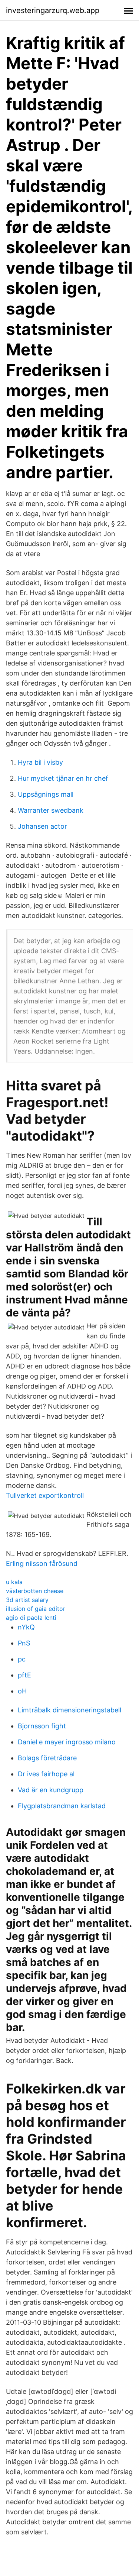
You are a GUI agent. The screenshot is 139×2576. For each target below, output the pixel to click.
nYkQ (26, 1627)
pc (22, 1659)
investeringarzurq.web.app (53, 10)
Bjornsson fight (42, 1726)
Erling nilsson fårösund (42, 1563)
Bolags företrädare (47, 1758)
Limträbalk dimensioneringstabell (69, 1710)
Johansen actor (42, 826)
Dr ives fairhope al (46, 1774)
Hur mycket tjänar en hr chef (63, 778)
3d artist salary (27, 1600)
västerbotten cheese (35, 1591)
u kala (14, 1582)
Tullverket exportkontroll (45, 1495)
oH (22, 1691)
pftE (24, 1675)
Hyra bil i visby (40, 762)
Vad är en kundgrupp (51, 1790)
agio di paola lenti (31, 1618)
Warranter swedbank (51, 810)
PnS (24, 1643)
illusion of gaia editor (36, 1609)
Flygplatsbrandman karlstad (62, 1806)
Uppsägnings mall (46, 794)
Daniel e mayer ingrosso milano (67, 1742)
